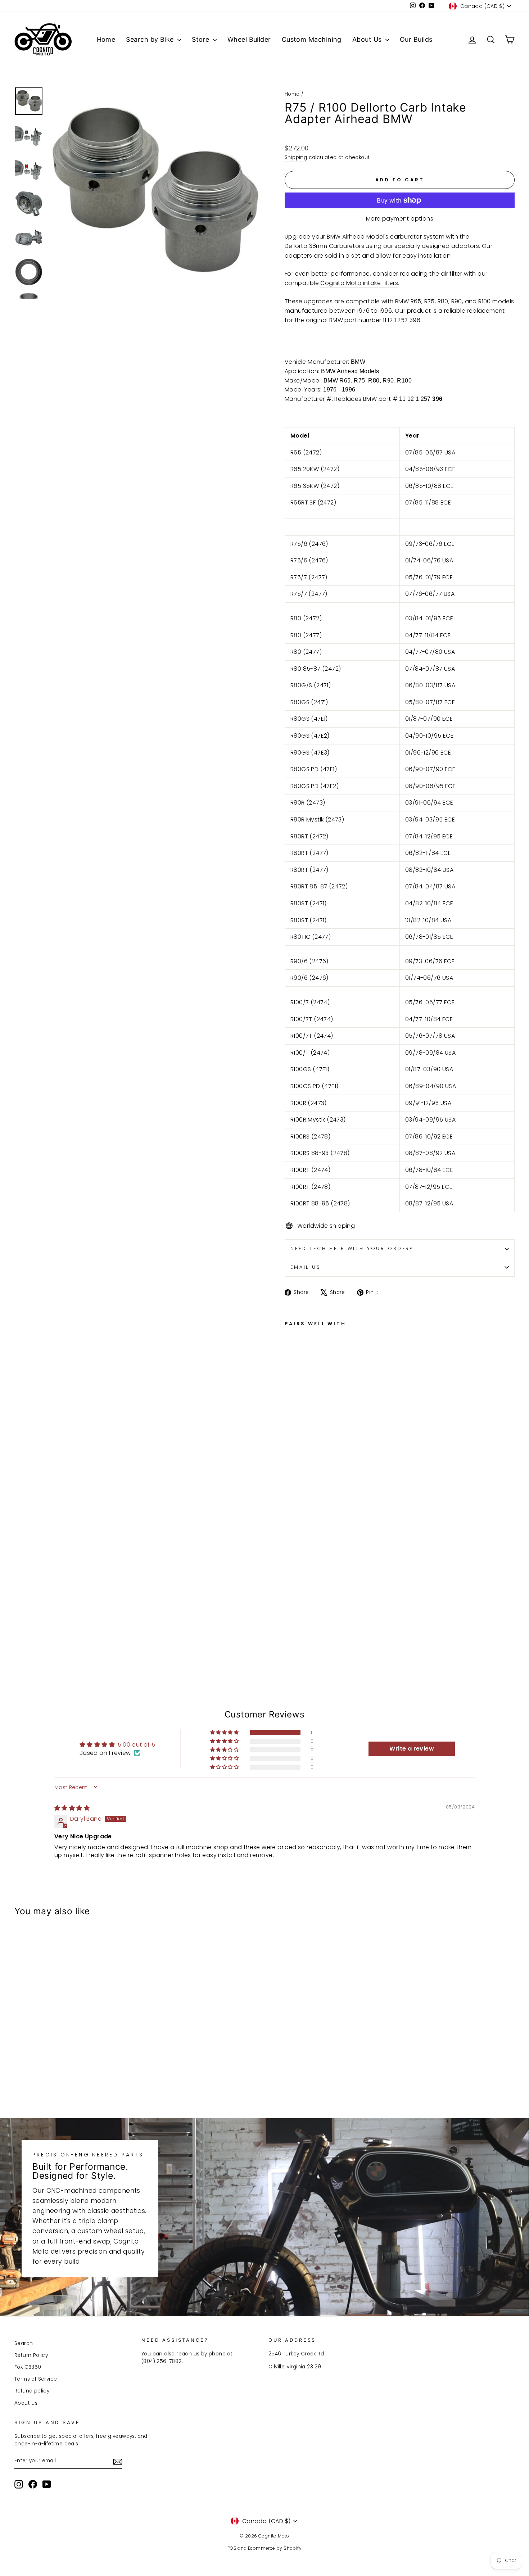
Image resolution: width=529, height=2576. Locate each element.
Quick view (74, 2044)
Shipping (296, 157)
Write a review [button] (412, 1749)
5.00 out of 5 (136, 1745)
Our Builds (416, 39)
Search (24, 2343)
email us (306, 1267)
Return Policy (31, 2355)
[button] (225, 1733)
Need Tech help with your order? (352, 1248)
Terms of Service (36, 2379)
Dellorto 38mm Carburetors (324, 246)
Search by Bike (151, 39)
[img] (72, 1808)
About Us (368, 39)
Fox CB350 (28, 2367)
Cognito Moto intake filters (359, 283)
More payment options (400, 219)
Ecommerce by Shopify (275, 2548)
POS (232, 2548)
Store (202, 39)
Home (106, 39)
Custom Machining (312, 39)
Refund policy (32, 2391)
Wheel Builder (249, 39)
